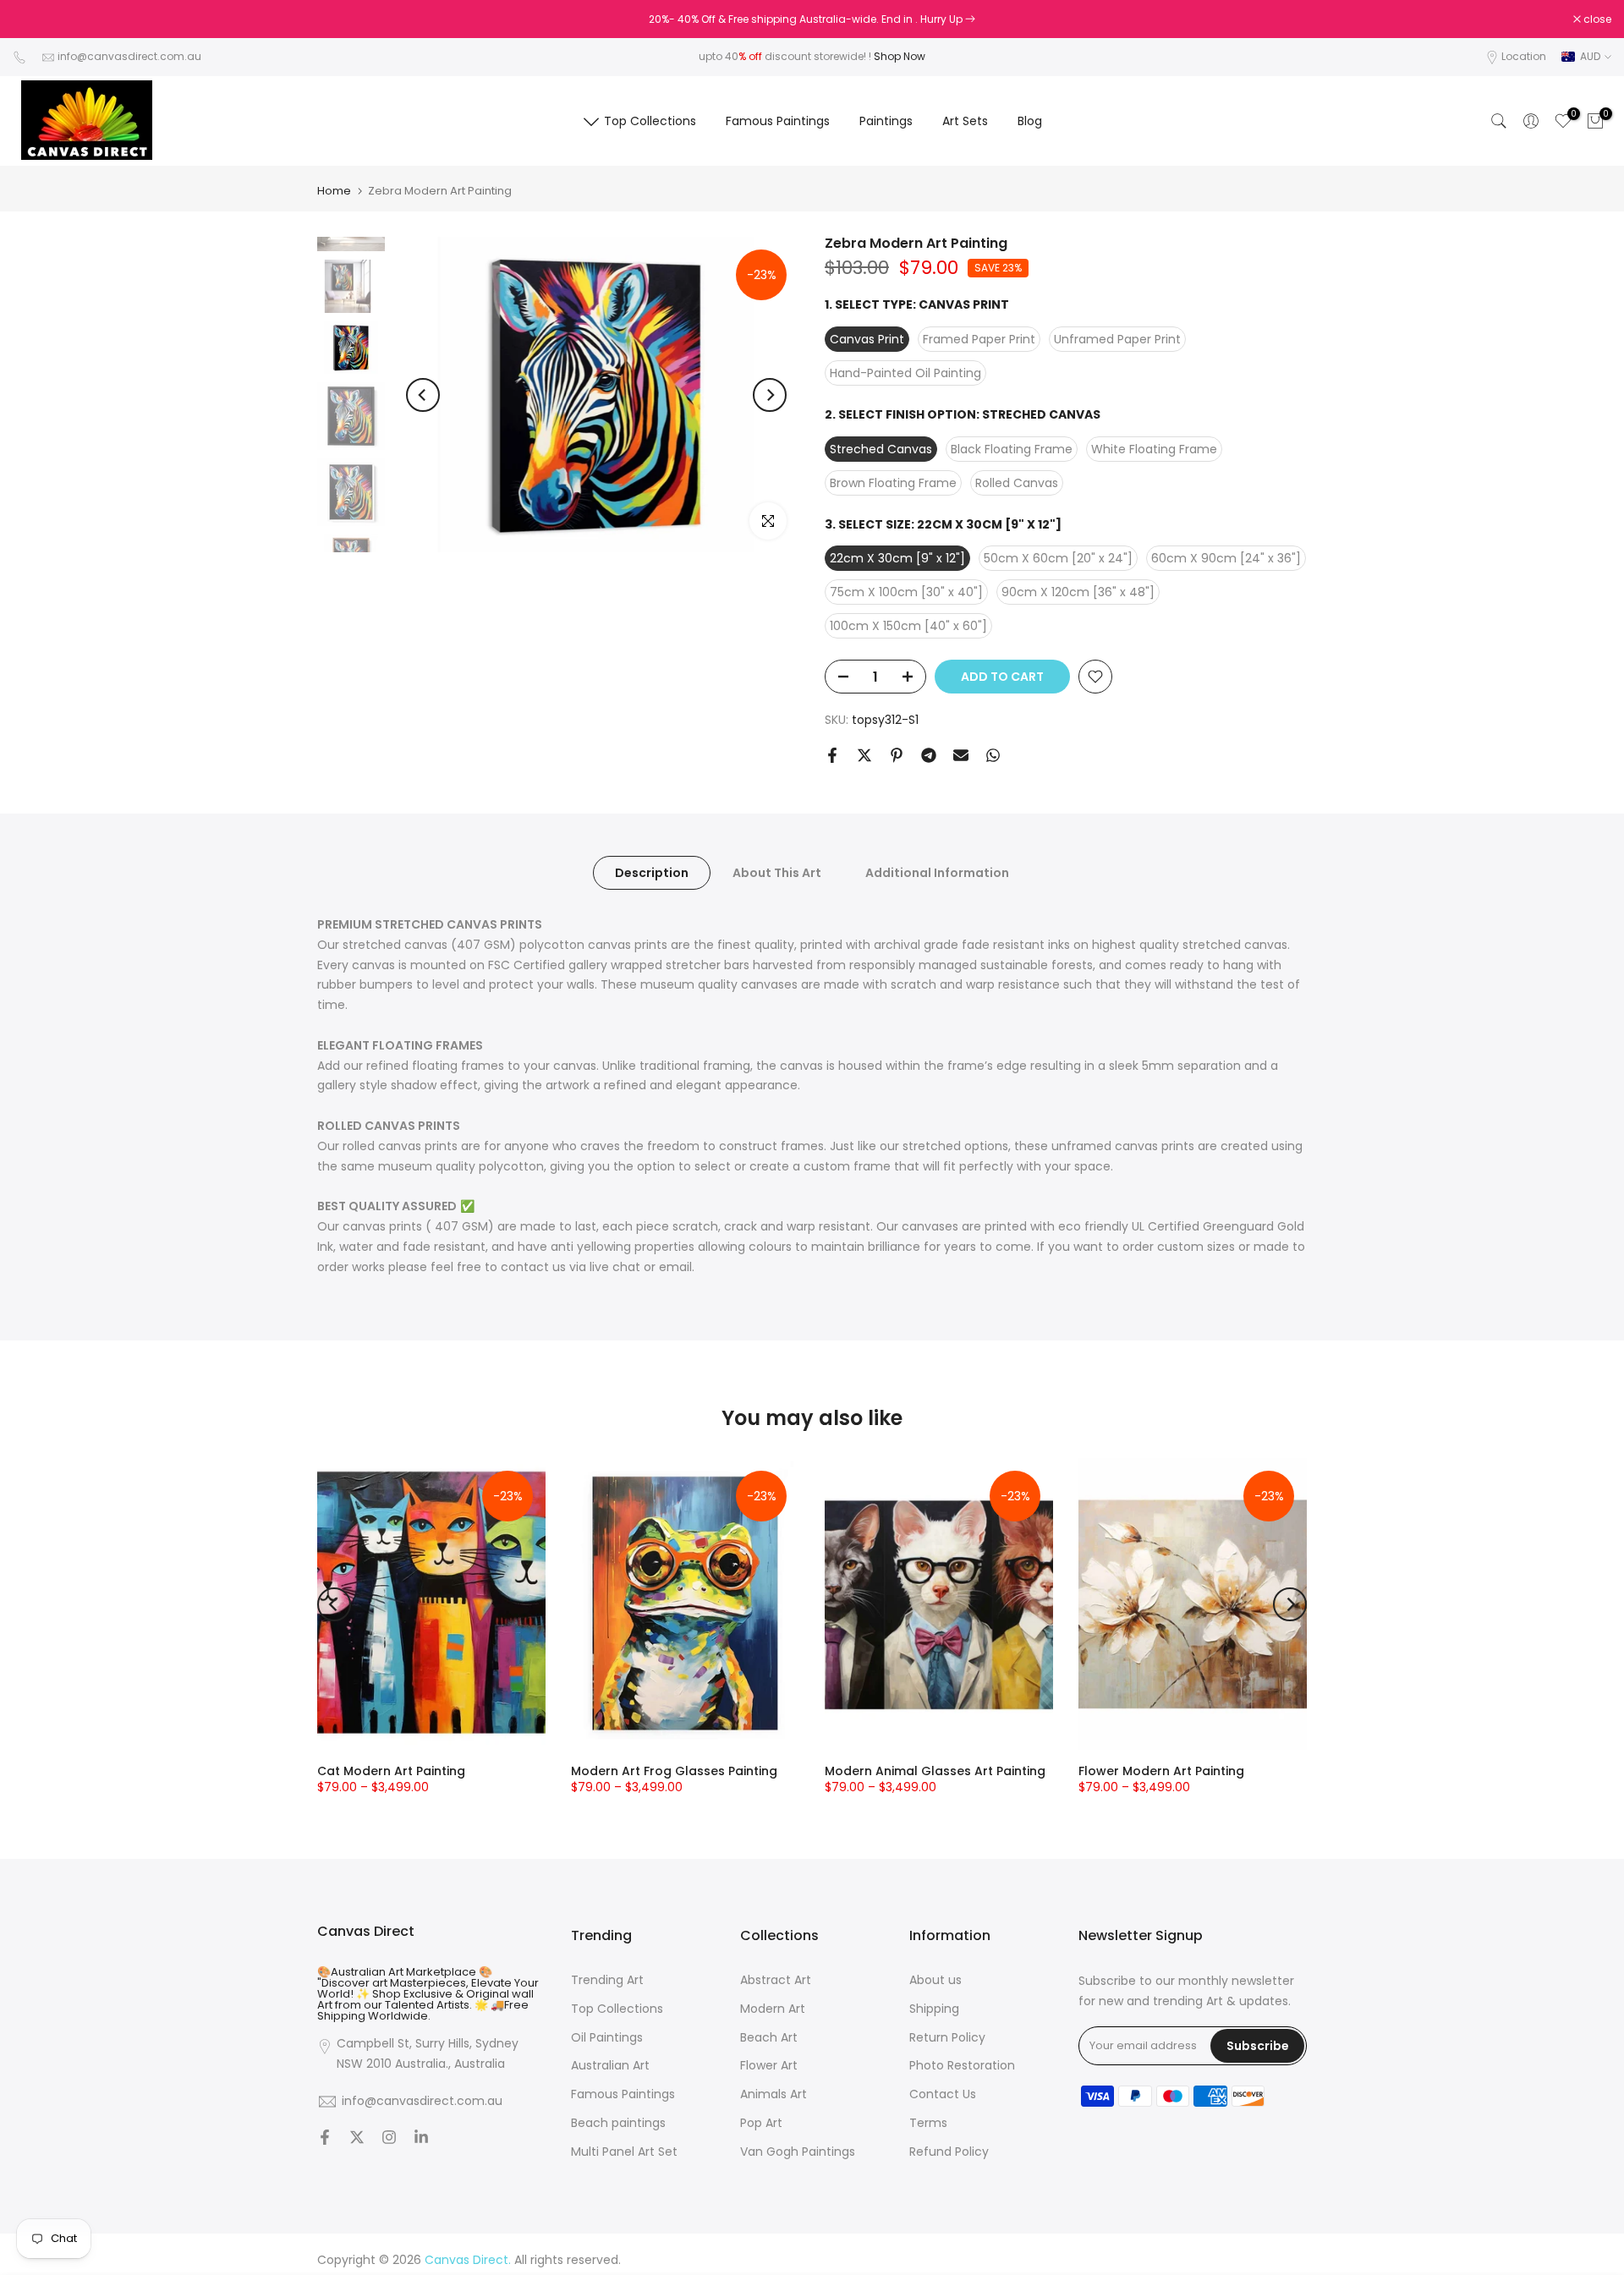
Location (1524, 56)
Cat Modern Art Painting (391, 1771)
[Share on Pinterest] (897, 755)
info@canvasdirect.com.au (129, 56)
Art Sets (965, 121)
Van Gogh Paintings (798, 2152)
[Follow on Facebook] (325, 2139)
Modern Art (773, 2009)
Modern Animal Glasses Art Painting (935, 1771)
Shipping (934, 2009)
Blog (1030, 121)
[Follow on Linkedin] (421, 2139)
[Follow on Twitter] (357, 2139)
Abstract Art (776, 1980)
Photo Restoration (962, 2066)
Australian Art (610, 2066)
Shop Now (900, 56)
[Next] (770, 395)
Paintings (886, 121)
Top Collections (650, 121)
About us (935, 1980)
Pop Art (761, 2123)
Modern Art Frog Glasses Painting (674, 1771)
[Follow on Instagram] (389, 2139)
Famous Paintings (778, 121)
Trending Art (607, 1980)
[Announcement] (812, 19)
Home (334, 191)
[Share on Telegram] (929, 755)
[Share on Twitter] (864, 755)
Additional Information (937, 873)
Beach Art (769, 2038)
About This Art (777, 873)
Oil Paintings (607, 2038)
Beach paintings (618, 2123)
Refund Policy (949, 2152)
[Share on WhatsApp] (993, 755)
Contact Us (943, 2094)
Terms (928, 2123)
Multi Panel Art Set (624, 2152)
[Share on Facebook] (832, 755)
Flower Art (769, 2066)
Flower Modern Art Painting (1161, 1771)
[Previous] (423, 395)
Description (652, 873)
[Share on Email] (961, 755)
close (36, 19)
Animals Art (774, 2094)
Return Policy (947, 2038)
